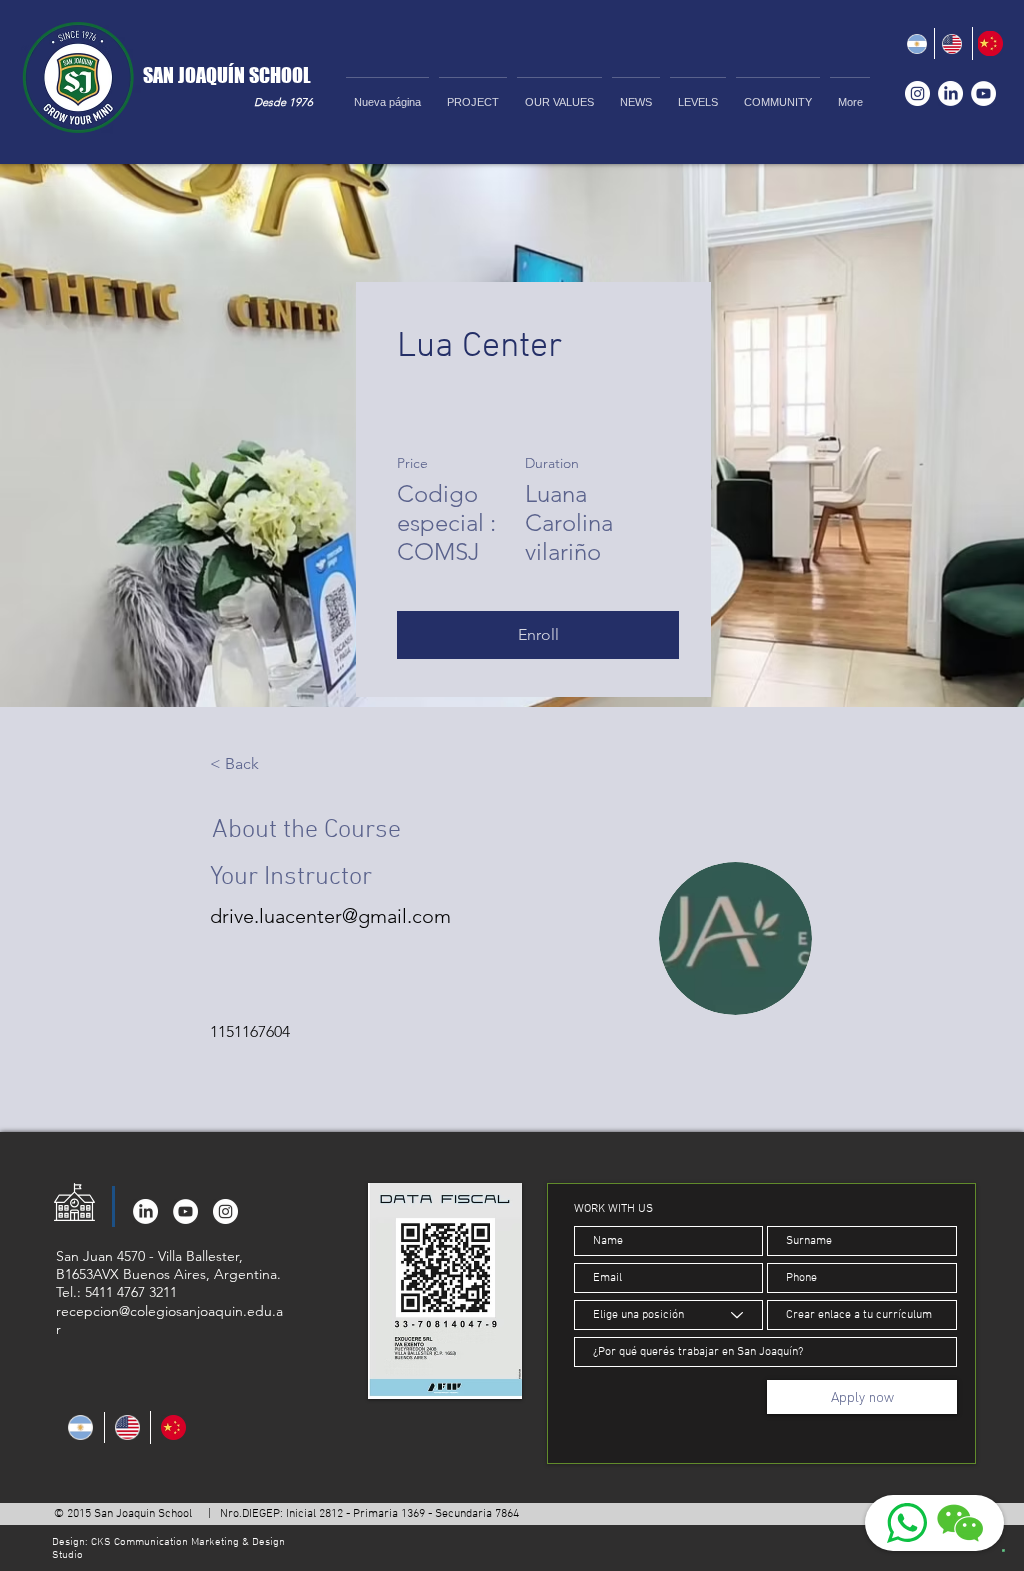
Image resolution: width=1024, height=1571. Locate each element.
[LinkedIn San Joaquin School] (950, 93)
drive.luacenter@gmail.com (330, 916)
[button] (698, 93)
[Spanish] (917, 43)
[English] (952, 43)
